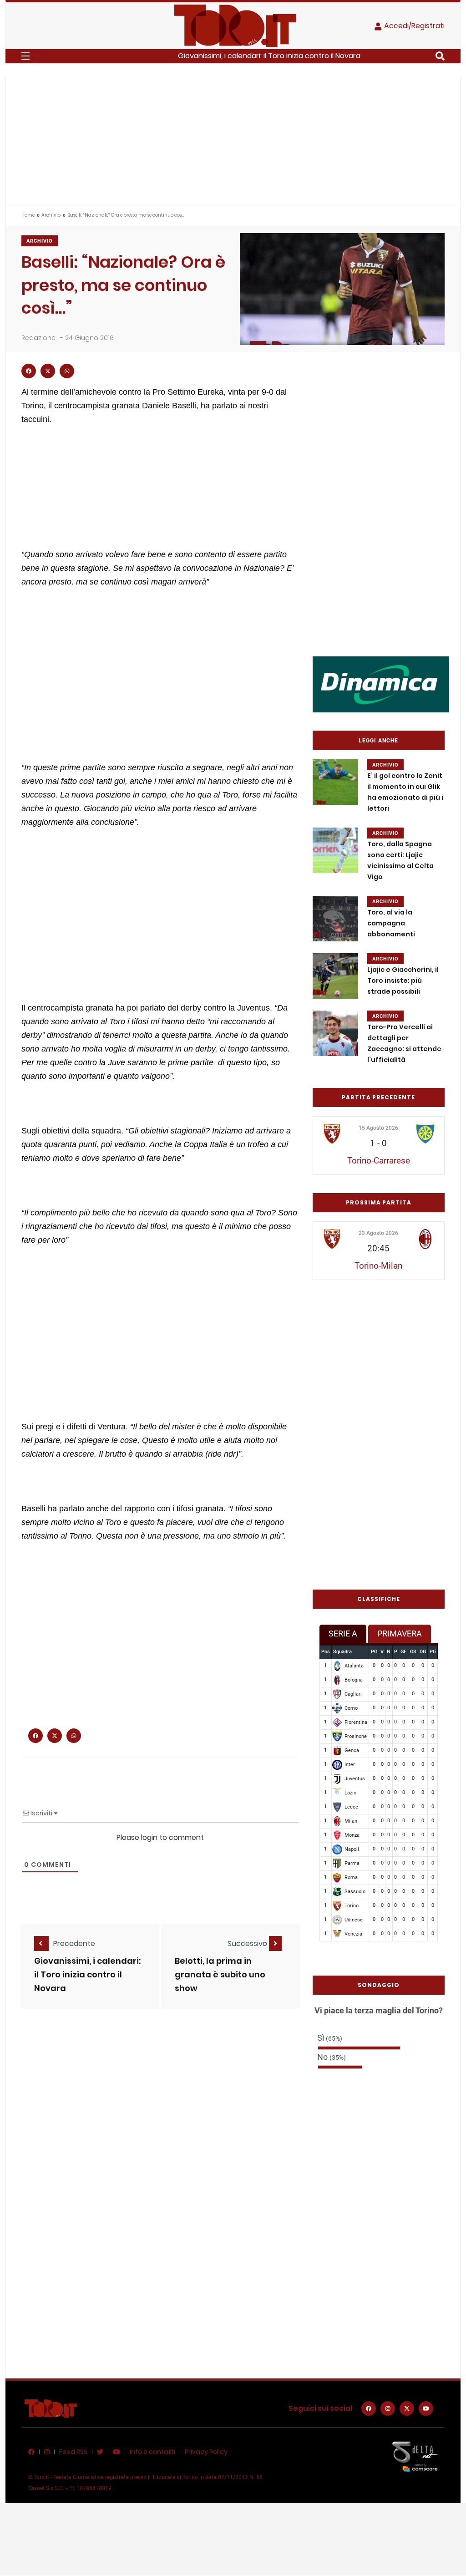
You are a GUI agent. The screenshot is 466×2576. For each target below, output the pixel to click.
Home (28, 215)
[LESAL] (381, 684)
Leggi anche (378, 741)
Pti (433, 1652)
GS (413, 1652)
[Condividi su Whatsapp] (67, 371)
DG (423, 1652)
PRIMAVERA (400, 1633)
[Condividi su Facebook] (29, 371)
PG (374, 1652)
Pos (326, 1652)
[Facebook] (369, 2408)
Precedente (74, 1943)
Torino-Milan (378, 1266)
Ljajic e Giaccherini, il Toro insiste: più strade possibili (403, 981)
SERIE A (343, 1633)
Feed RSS (73, 2452)
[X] (407, 2408)
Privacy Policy (206, 2452)
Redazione (38, 338)
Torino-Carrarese (379, 1161)
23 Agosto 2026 (378, 1233)
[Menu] (25, 56)
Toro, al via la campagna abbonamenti (391, 923)
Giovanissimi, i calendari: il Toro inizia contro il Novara (269, 56)
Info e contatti (152, 2452)
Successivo (248, 1943)
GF (403, 1652)
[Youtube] (426, 2408)
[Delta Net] (415, 2456)
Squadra (342, 1652)
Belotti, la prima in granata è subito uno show (220, 1974)
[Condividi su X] (48, 371)
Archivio (51, 215)
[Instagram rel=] (388, 2408)
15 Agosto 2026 (378, 1128)
